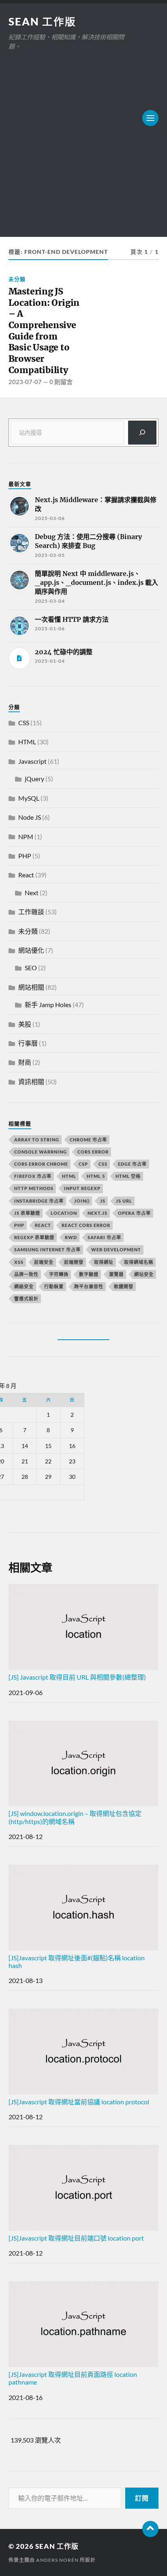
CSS (24, 723)
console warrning (41, 1152)
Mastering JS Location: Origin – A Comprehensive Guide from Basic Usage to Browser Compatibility (44, 331)
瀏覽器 (116, 1274)
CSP (83, 1164)
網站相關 (31, 987)
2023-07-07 (25, 382)
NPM (26, 837)
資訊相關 (31, 1082)
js (103, 1201)
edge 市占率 (132, 1164)
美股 (25, 1024)
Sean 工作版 (42, 21)
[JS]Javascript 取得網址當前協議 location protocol (79, 2102)
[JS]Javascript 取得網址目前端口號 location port (76, 2238)
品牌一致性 (26, 1274)
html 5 (96, 1176)
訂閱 (142, 2498)
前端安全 (44, 1262)
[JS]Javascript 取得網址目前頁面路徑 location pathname (73, 2378)
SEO (31, 968)
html (69, 1176)
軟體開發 (124, 1286)
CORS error (93, 1152)
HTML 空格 (128, 1176)
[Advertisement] (83, 139)
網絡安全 (24, 1286)
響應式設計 (26, 1299)
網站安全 (144, 1274)
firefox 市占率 (33, 1176)
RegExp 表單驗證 (34, 1237)
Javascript (32, 761)
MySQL (29, 798)
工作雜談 (31, 912)
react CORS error (86, 1225)
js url (124, 1201)
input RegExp (82, 1188)
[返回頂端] (150, 2529)
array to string (37, 1140)
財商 (25, 1062)
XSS (19, 1262)
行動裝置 (54, 1286)
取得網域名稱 (139, 1262)
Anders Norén (57, 2560)
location (64, 1213)
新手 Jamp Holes (48, 1004)
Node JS (30, 817)
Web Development (116, 1249)
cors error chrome (41, 1164)
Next (32, 893)
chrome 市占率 (88, 1140)
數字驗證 (89, 1274)
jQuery (34, 779)
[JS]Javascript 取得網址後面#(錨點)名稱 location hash (77, 1962)
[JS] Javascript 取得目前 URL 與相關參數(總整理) (77, 1677)
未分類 (17, 279)
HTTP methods (34, 1188)
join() (82, 1201)
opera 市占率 (134, 1213)
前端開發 (74, 1262)
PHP (25, 856)
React (26, 875)
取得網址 (104, 1262)
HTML (27, 742)
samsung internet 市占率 (47, 1249)
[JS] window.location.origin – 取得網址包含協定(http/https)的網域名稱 (75, 1817)
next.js (97, 1213)
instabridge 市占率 (39, 1201)
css (103, 1164)
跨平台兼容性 (89, 1286)
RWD (71, 1237)
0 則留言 (61, 382)
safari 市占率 (104, 1237)
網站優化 (31, 950)
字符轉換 (59, 1274)
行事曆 (28, 1043)
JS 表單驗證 (27, 1213)
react (43, 1225)
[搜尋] (142, 433)
